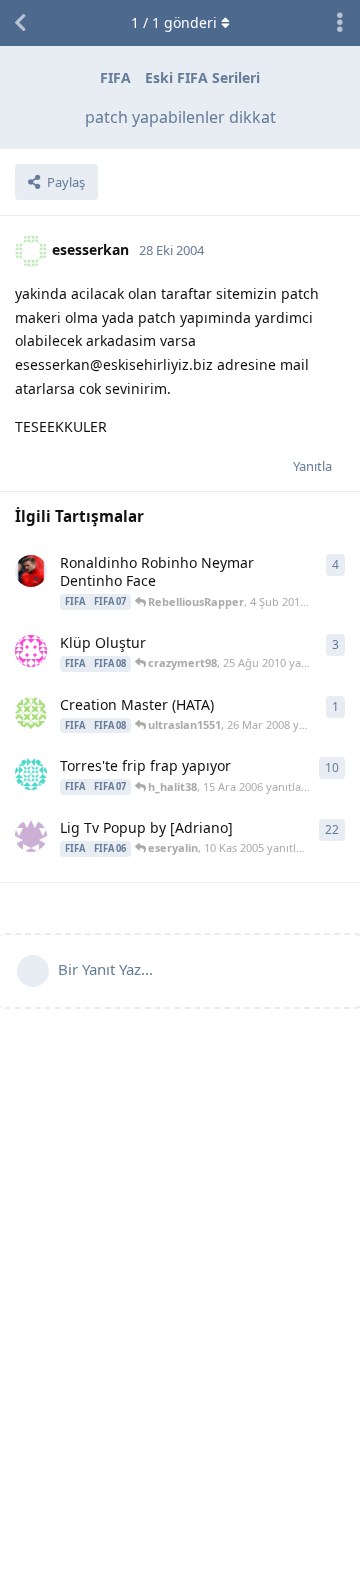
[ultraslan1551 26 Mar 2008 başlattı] (31, 713)
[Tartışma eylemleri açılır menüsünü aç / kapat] (340, 23)
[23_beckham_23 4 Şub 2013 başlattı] (31, 571)
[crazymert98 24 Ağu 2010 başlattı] (31, 651)
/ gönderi (174, 22)
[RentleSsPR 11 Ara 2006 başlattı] (31, 774)
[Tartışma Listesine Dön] (20, 23)
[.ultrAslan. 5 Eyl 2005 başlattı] (31, 836)
